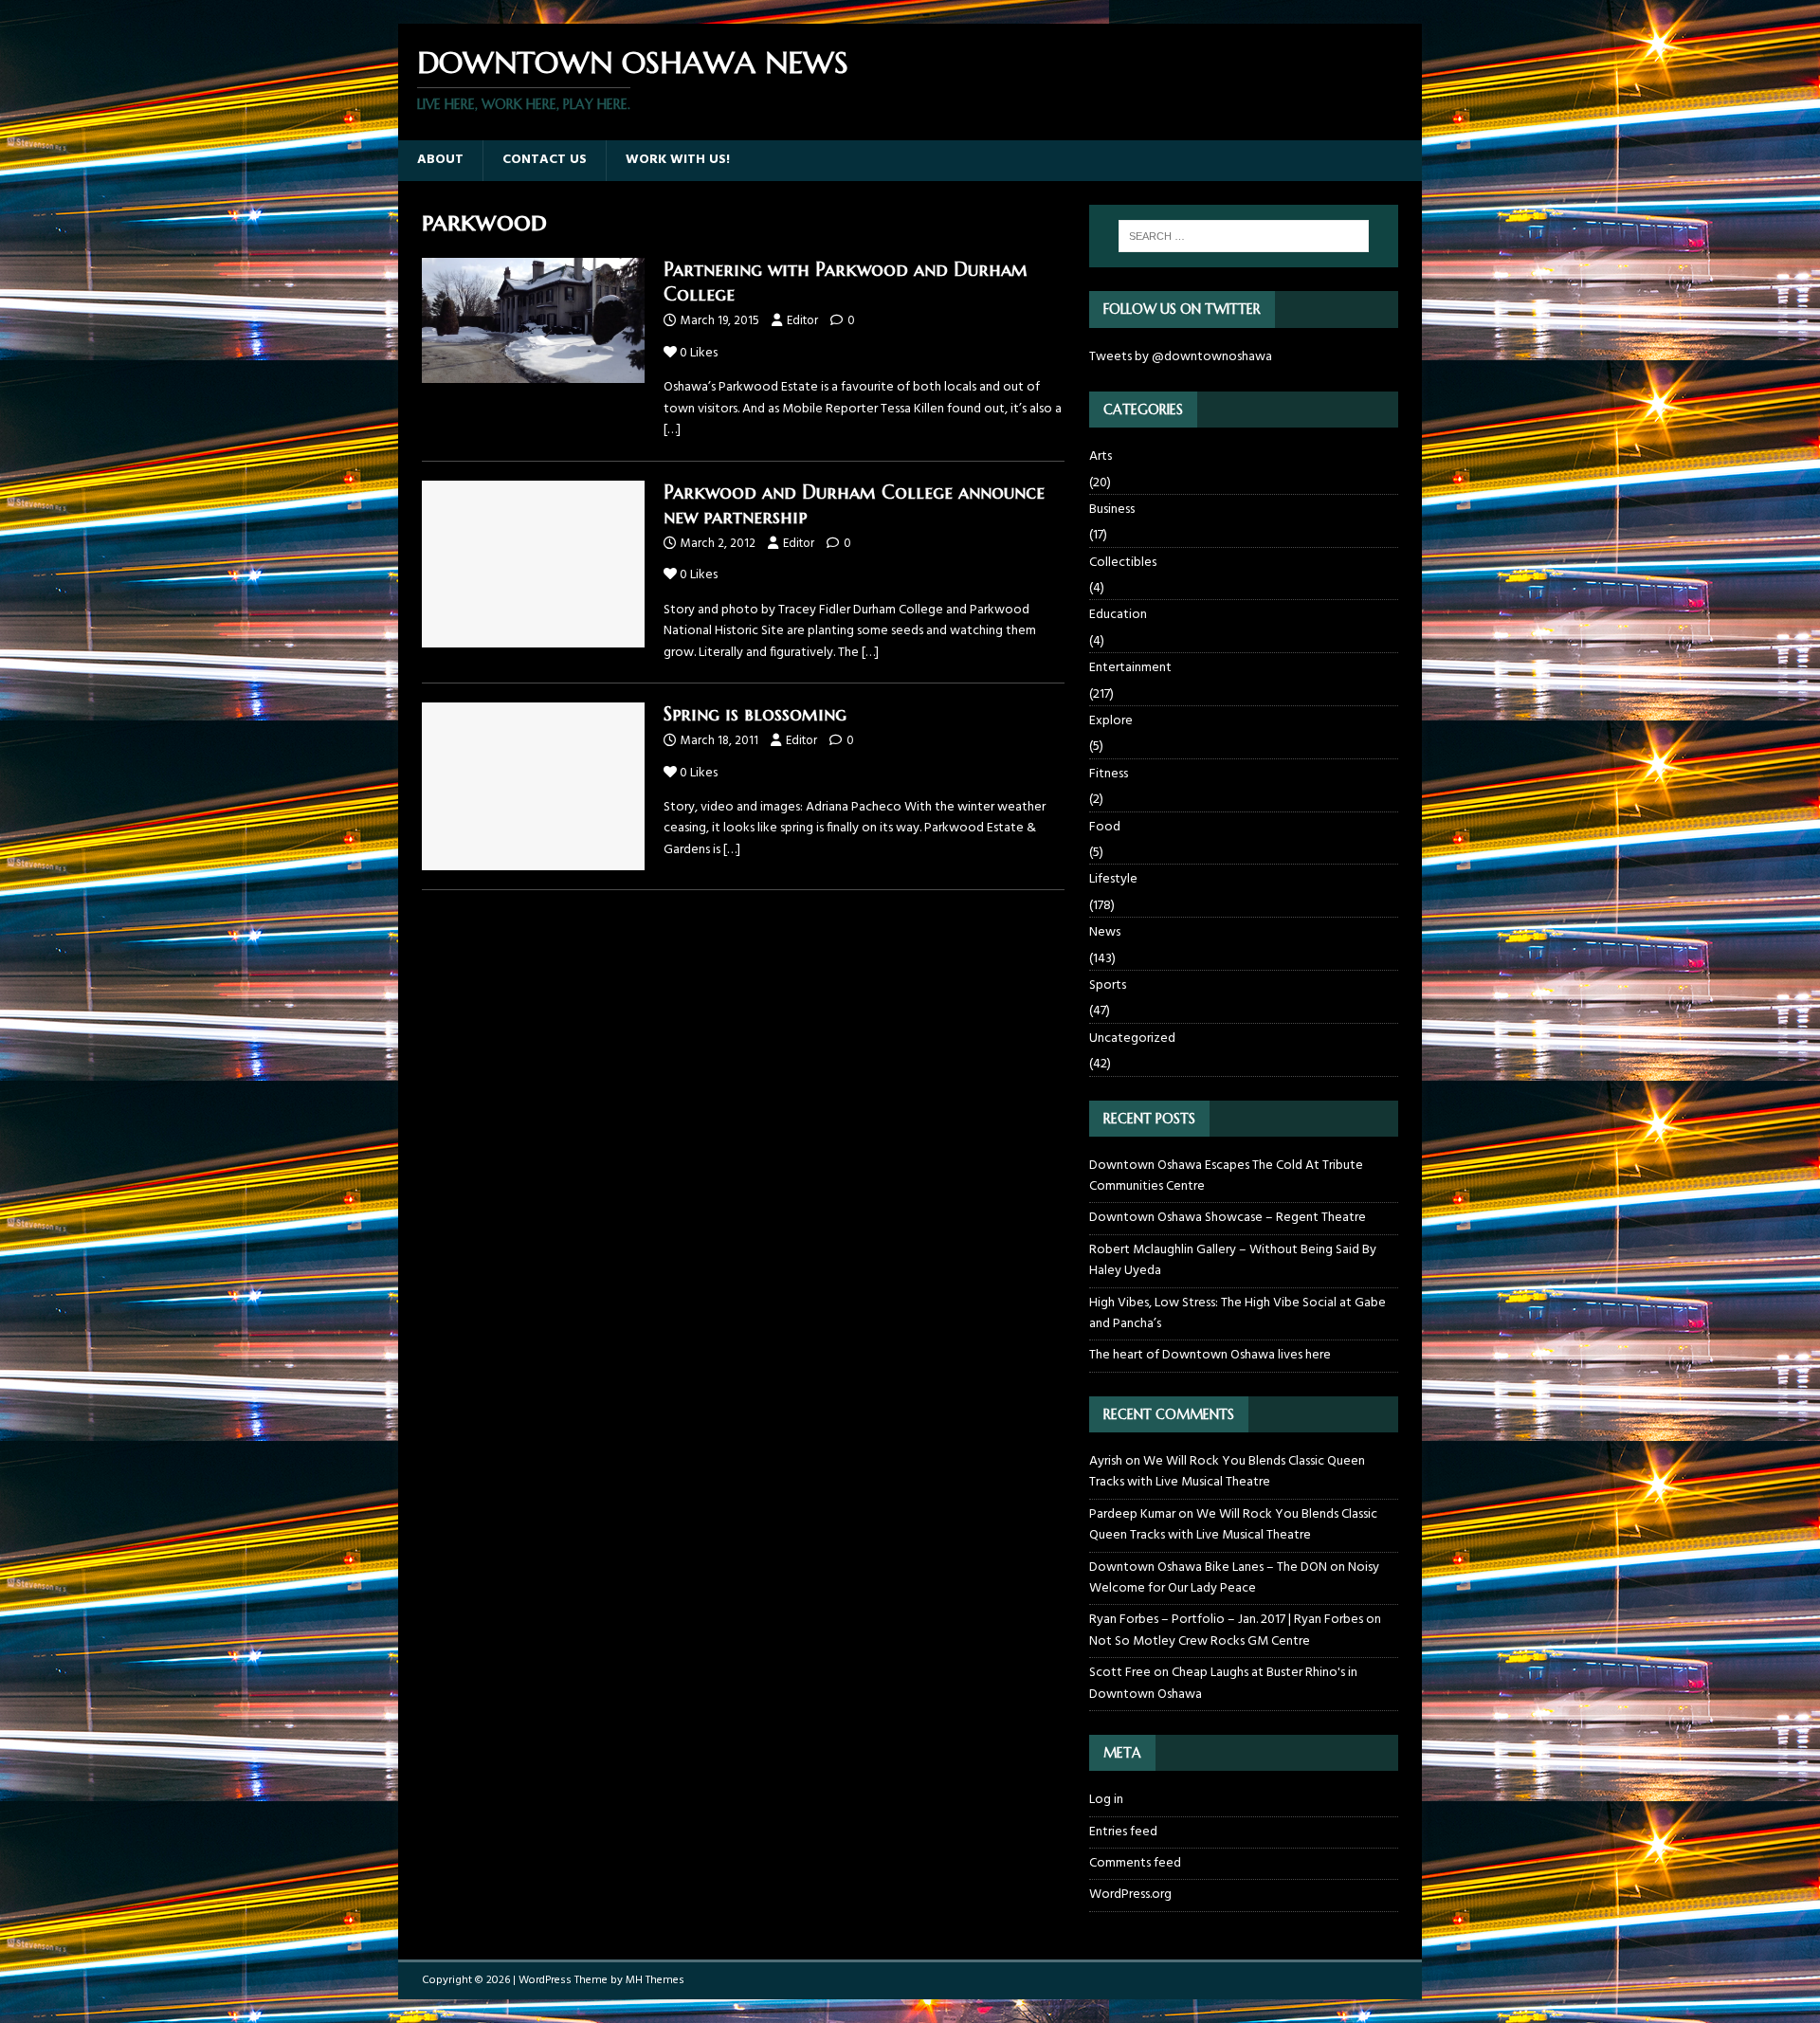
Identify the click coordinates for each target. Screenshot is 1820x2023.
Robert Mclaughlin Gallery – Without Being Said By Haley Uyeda (1233, 1260)
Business (1112, 510)
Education (1118, 615)
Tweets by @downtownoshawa (1181, 357)
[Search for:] (1244, 236)
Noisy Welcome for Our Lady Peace (1234, 1578)
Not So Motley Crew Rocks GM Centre (1200, 1641)
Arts (1101, 457)
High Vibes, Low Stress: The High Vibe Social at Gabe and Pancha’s (1238, 1313)
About (440, 160)
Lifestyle (1113, 879)
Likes (699, 353)
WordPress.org (1130, 1895)
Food (1105, 827)
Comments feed (1135, 1863)
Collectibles (1123, 563)
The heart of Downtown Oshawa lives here (1210, 1355)
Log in (1106, 1800)
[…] (672, 430)
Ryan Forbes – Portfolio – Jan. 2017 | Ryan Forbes (1226, 1620)
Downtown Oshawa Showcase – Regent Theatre (1228, 1218)
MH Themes (655, 1980)
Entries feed (1123, 1832)
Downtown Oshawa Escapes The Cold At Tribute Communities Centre (1226, 1176)
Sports (1108, 985)
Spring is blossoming (755, 714)
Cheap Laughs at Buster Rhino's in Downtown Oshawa (1223, 1683)
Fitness (1109, 774)
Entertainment (1130, 668)
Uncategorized (1132, 1039)
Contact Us (545, 160)
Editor (802, 321)
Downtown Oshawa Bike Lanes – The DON (1208, 1567)
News (1105, 932)
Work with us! (678, 160)
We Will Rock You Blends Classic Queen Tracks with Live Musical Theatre (1227, 1472)
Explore (1111, 721)
